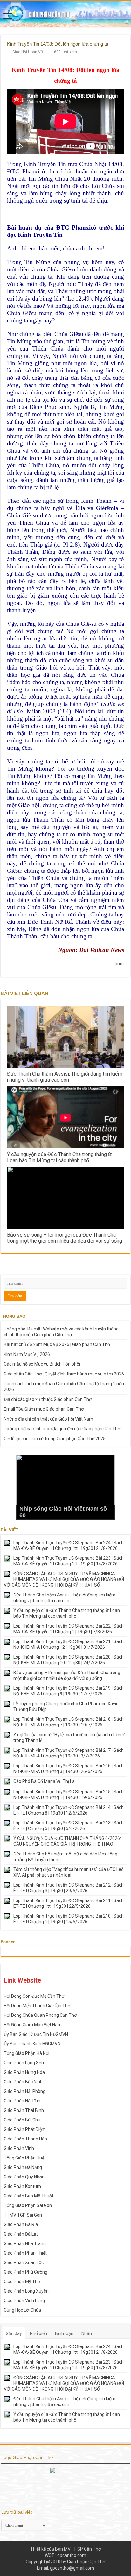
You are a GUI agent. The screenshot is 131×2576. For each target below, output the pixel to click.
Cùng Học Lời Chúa (22, 2310)
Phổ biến (38, 2333)
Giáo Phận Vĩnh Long (24, 2301)
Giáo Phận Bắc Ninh (23, 2082)
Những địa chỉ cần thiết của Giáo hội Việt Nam (48, 1419)
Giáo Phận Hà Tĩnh (22, 2101)
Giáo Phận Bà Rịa (21, 2224)
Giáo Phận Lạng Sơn (24, 2063)
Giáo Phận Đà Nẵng (23, 2167)
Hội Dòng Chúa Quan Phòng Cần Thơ (40, 2015)
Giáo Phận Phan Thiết (25, 2253)
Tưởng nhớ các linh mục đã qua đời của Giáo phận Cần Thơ (62, 1429)
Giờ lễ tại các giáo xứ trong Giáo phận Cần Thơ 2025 (55, 1439)
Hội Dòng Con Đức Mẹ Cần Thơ (34, 1996)
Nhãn (87, 2333)
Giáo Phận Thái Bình (24, 2110)
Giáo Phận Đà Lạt (21, 2234)
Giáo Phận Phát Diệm (25, 2129)
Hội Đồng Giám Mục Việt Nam (33, 2025)
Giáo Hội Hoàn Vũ (28, 52)
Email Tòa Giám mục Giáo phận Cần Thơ (44, 1409)
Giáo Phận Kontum (22, 2186)
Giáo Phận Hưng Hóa (24, 2072)
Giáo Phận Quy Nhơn (24, 2177)
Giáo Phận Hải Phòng (25, 2091)
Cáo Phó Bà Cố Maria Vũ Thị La (44, 1781)
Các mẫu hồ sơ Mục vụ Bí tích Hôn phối (42, 1364)
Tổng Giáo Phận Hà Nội (27, 2053)
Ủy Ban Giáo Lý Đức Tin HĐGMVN (36, 2034)
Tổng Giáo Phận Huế (24, 2158)
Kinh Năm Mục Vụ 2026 (27, 1354)
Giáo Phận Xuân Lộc (24, 2262)
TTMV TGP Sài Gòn (23, 2215)
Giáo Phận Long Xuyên (26, 2291)
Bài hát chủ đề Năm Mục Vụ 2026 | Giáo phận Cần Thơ (57, 1344)
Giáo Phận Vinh (19, 2148)
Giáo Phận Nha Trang (25, 2243)
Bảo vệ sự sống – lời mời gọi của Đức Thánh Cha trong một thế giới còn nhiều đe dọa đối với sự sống (65, 1238)
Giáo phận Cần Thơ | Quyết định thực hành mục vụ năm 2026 (64, 1374)
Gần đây (14, 2333)
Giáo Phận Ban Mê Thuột (29, 2196)
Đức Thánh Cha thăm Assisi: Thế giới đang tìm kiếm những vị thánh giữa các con (65, 1077)
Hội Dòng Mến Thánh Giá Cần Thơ (37, 2006)
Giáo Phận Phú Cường (26, 2272)
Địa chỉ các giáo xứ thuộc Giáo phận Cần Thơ (48, 1399)
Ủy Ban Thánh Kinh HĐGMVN (32, 2044)
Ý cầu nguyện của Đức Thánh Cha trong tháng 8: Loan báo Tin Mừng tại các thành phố (59, 1157)
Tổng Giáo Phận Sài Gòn (28, 2205)
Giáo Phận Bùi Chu (22, 2120)
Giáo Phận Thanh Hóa (25, 2139)
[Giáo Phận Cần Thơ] (65, 14)
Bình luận (64, 2333)
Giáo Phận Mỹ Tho (22, 2282)
